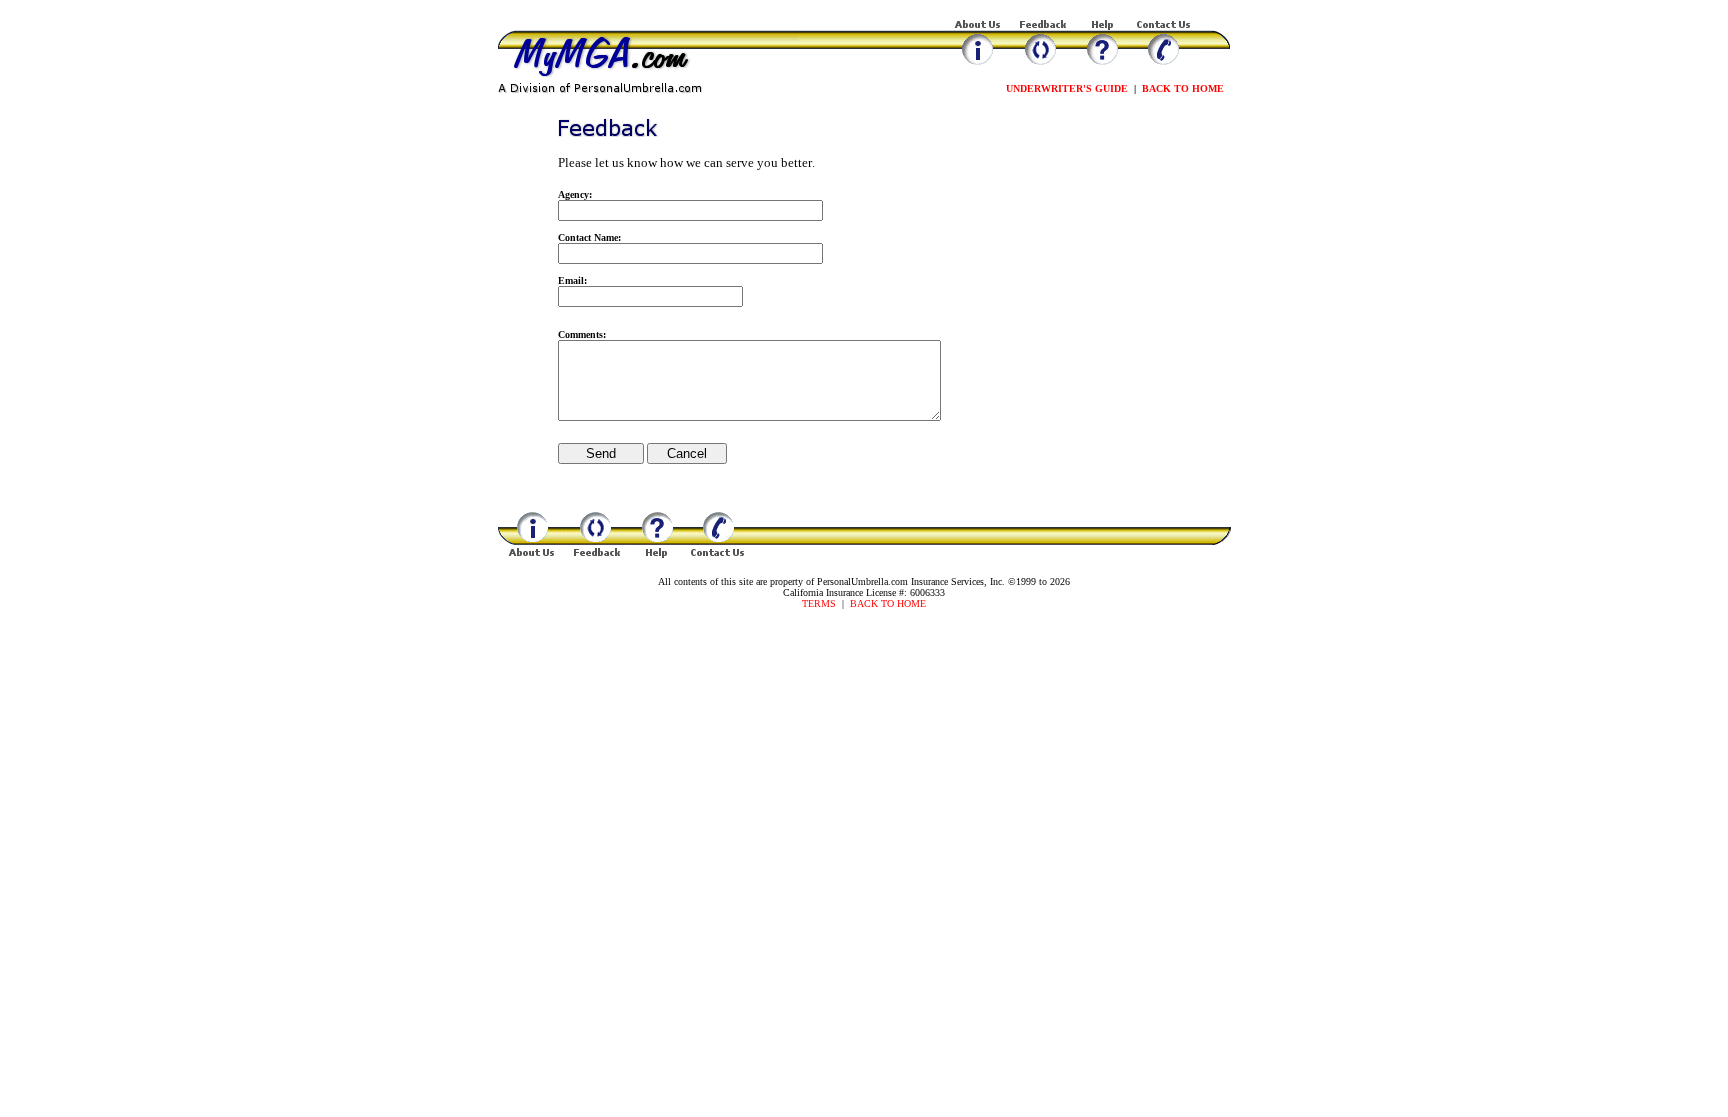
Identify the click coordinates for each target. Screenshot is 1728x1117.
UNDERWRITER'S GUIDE (1067, 88)
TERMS (819, 603)
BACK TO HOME (1183, 88)
